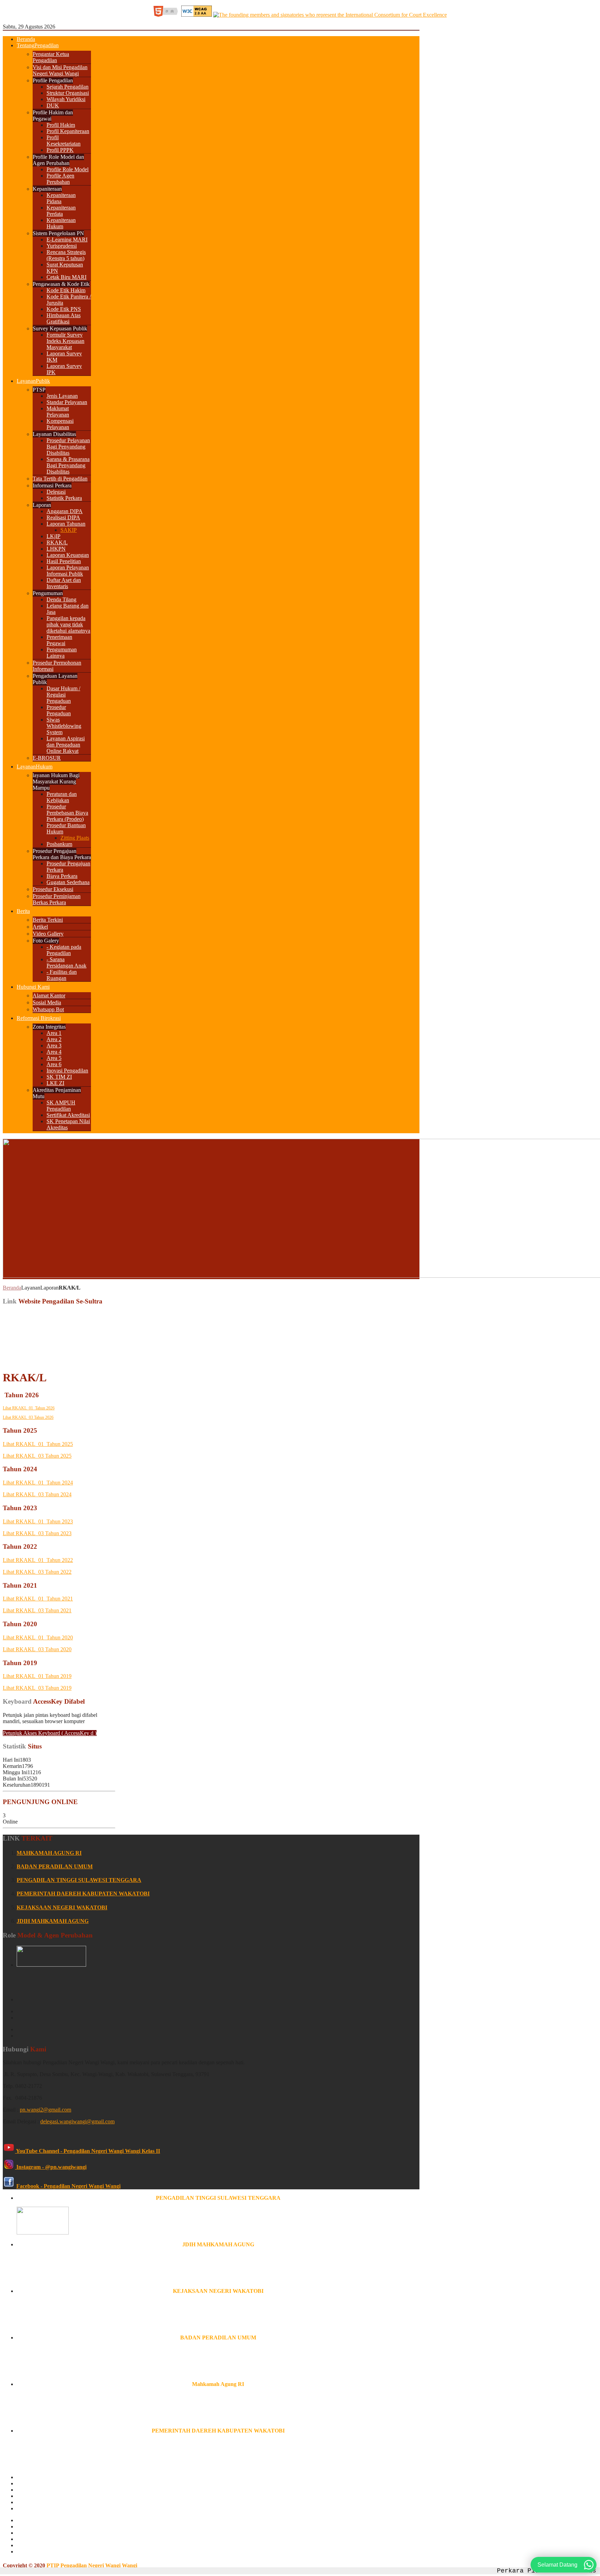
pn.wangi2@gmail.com (45, 2110)
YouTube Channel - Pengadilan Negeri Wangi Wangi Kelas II (87, 2151)
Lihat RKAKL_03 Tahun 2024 (37, 1494)
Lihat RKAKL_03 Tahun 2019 (37, 1688)
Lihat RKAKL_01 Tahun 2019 (37, 1676)
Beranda (12, 1288)
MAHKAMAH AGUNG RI (49, 1853)
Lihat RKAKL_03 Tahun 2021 (37, 1610)
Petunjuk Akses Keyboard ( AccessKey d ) (50, 1733)
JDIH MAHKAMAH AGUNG (53, 1921)
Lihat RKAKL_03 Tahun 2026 (28, 1417)
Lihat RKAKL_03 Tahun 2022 (37, 1572)
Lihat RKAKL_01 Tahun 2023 (38, 1521)
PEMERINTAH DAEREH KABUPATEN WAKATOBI (83, 1894)
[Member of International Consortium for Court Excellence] (330, 15)
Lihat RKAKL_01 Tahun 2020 (38, 1637)
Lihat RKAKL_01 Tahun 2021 (38, 1599)
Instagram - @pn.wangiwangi (51, 2167)
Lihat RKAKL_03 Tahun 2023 (37, 1533)
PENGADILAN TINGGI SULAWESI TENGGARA (79, 1880)
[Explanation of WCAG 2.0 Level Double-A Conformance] (167, 15)
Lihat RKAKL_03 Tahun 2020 (37, 1649)
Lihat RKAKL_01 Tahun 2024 (38, 1483)
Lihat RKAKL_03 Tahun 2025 (37, 1456)
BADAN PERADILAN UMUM (55, 1866)
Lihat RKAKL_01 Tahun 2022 (38, 1560)
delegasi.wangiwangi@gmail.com (77, 2121)
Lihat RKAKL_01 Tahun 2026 (29, 1408)
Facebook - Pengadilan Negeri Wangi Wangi (68, 2186)
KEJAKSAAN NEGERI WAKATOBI (62, 1907)
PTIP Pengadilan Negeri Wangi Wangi (92, 2565)
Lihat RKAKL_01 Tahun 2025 (38, 1444)
